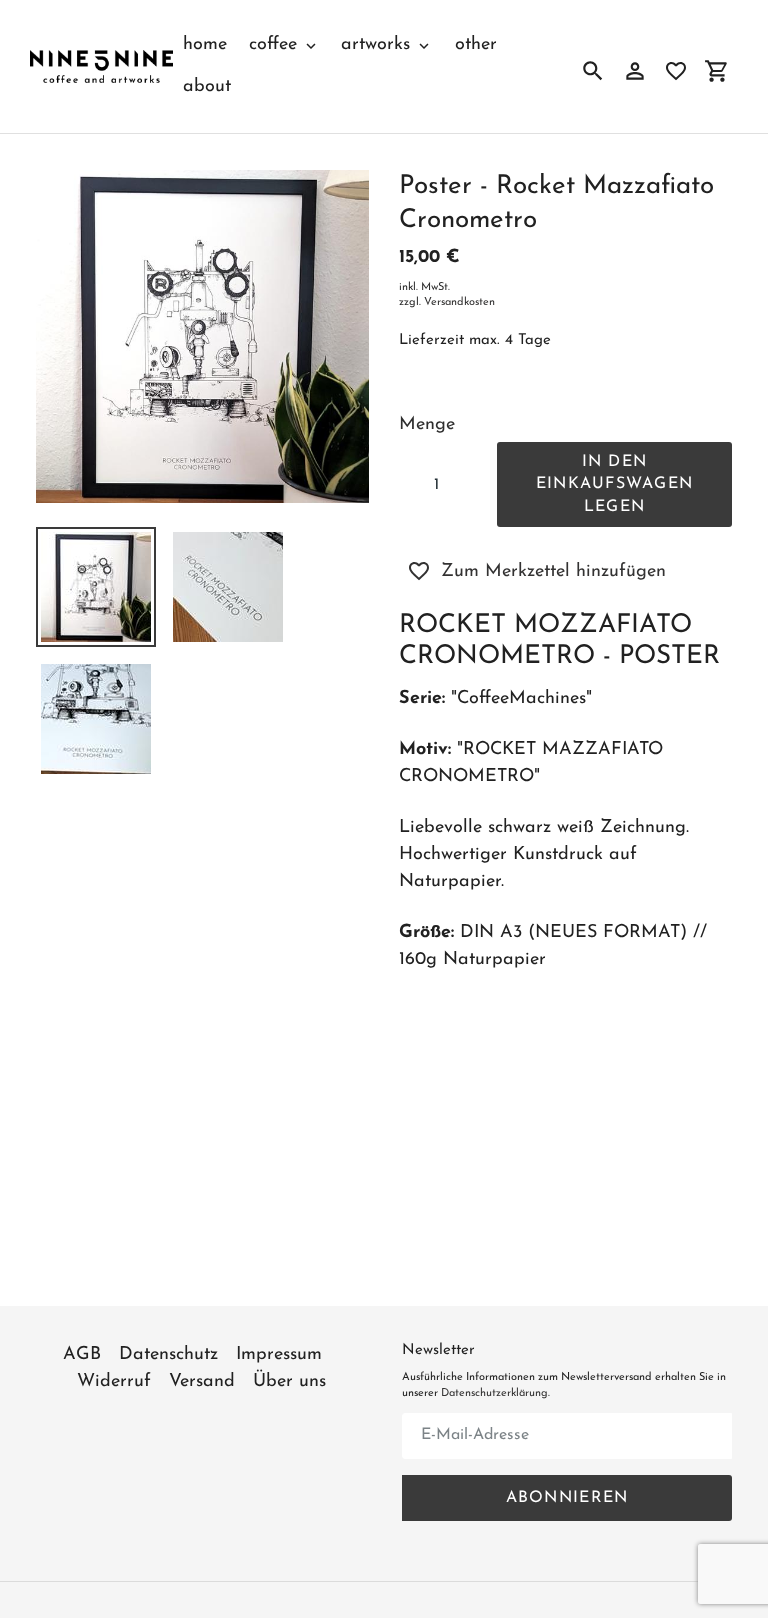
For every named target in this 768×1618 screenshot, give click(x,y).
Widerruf (114, 1382)
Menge (427, 425)
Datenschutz (168, 1355)
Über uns (289, 1382)
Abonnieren (567, 1498)
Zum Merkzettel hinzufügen (553, 572)
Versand (202, 1382)
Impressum (279, 1355)
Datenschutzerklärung (494, 1393)
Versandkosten (459, 302)
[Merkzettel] (676, 71)
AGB (82, 1355)
